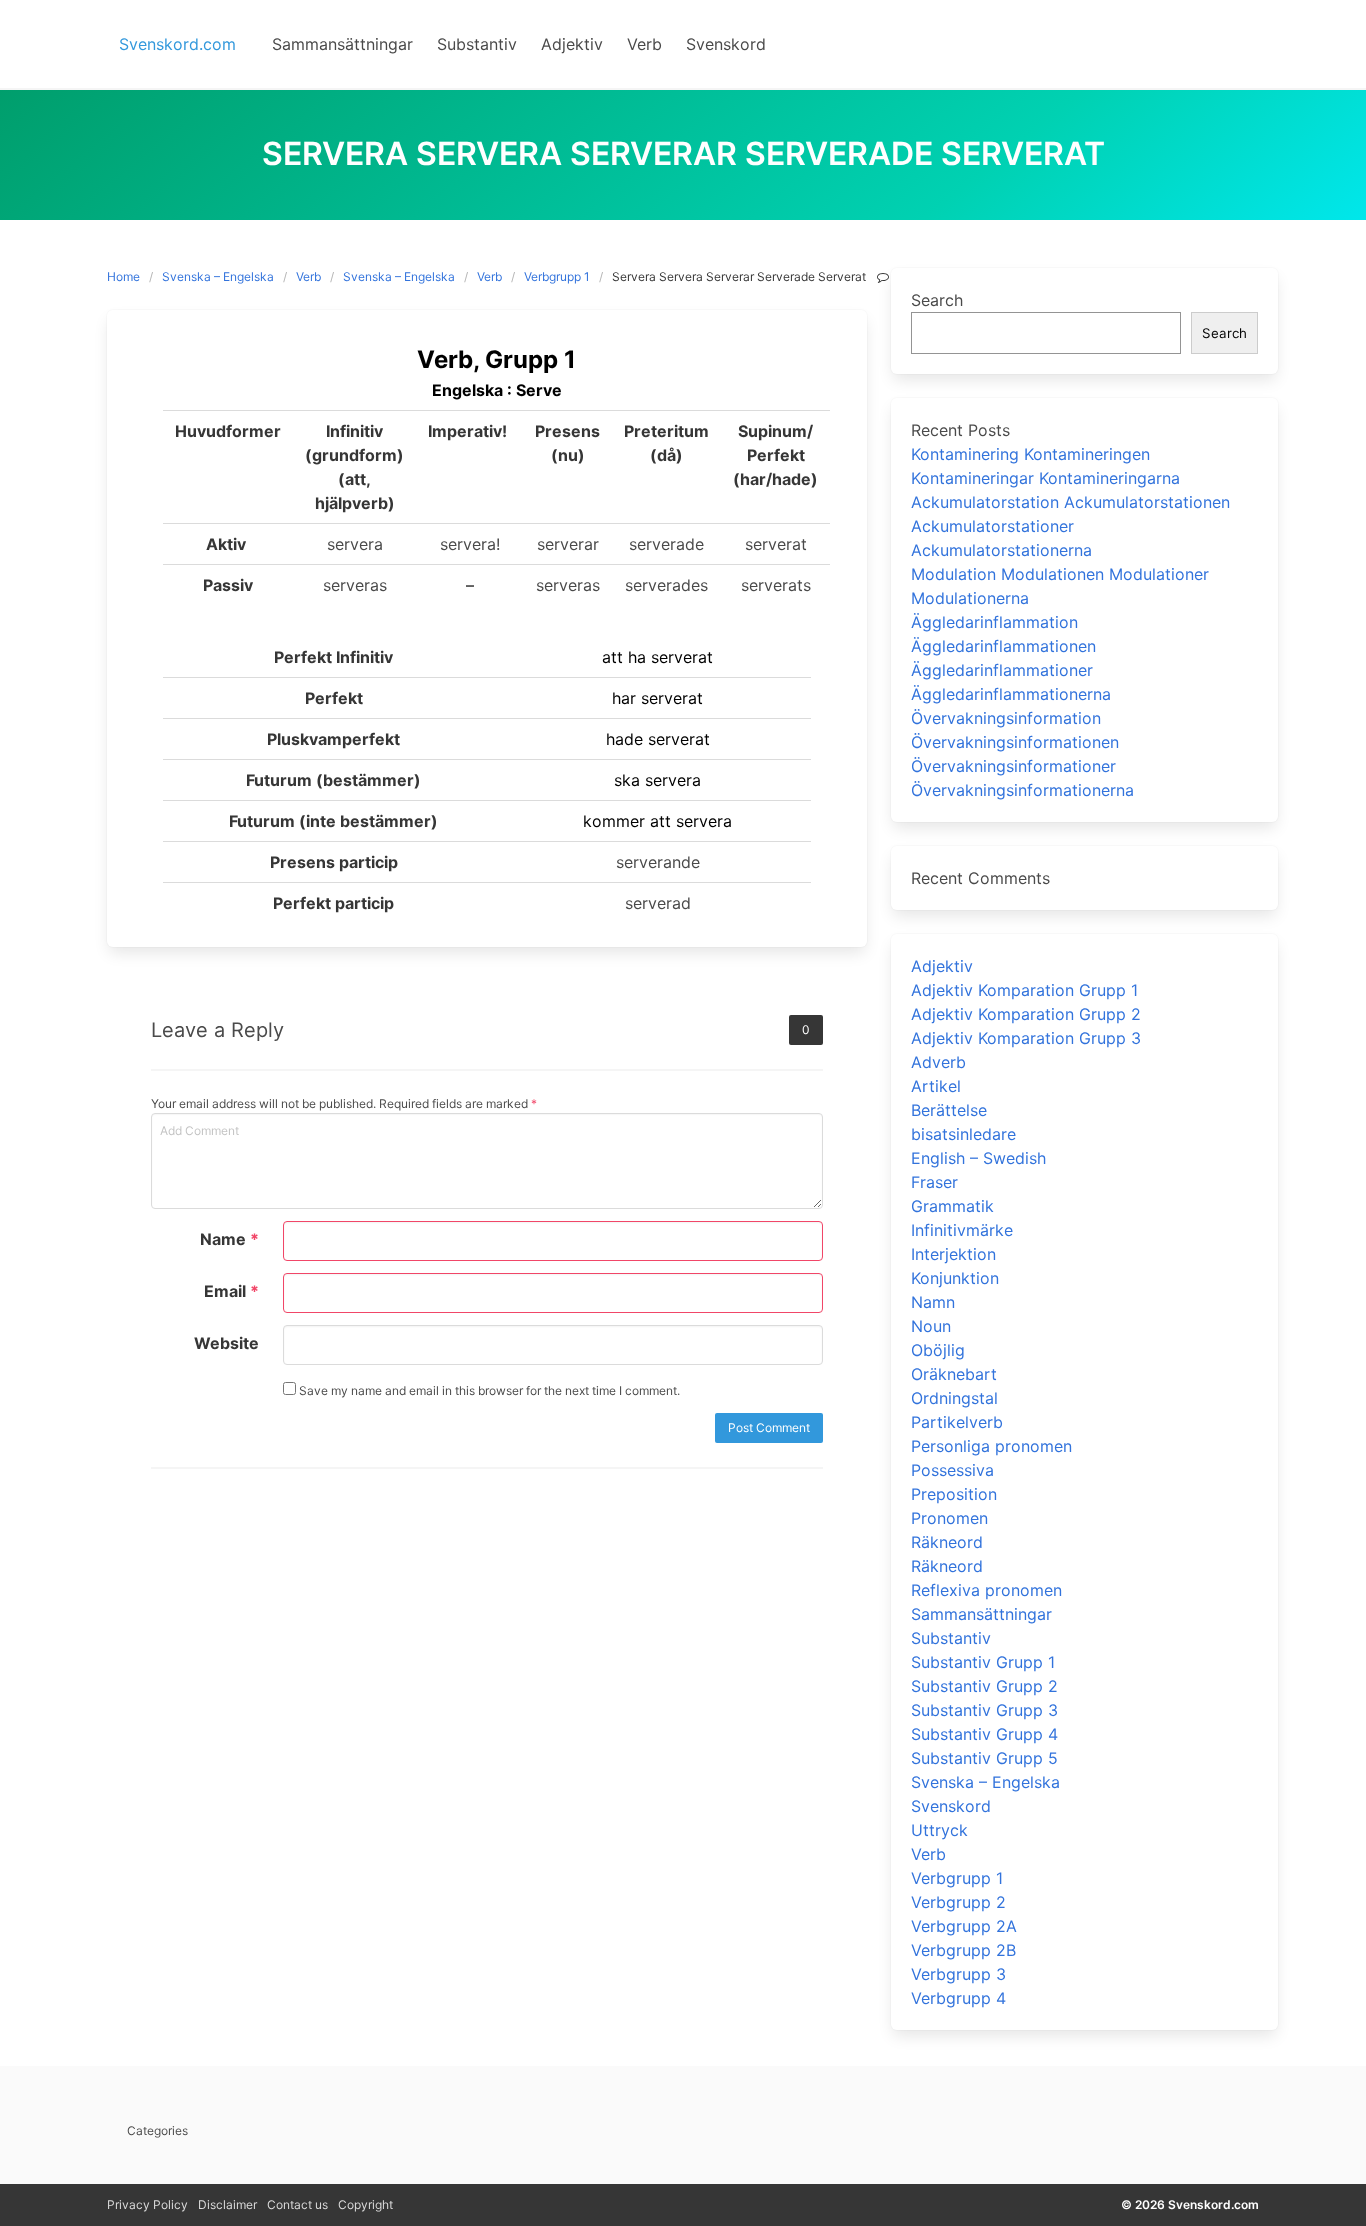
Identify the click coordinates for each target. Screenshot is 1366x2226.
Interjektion (953, 1254)
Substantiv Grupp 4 (984, 1734)
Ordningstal (954, 1398)
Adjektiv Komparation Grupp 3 (1026, 1038)
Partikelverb (957, 1422)
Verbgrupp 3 (958, 1974)
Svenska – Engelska (218, 276)
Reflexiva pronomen (986, 1590)
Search (937, 300)
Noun (931, 1326)
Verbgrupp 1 (557, 276)
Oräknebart (954, 1374)
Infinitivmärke (962, 1230)
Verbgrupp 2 (958, 1902)
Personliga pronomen (991, 1446)
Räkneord (947, 1542)
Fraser (934, 1182)
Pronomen (949, 1518)
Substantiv (951, 1638)
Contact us (297, 2204)
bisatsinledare (963, 1134)
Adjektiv (942, 966)
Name (229, 1239)
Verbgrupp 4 (958, 1998)
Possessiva (952, 1470)
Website (226, 1343)
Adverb (938, 1062)
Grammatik (952, 1206)
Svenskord (951, 1806)
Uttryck (939, 1830)
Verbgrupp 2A (964, 1926)
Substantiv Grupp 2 (984, 1686)
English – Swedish (978, 1158)
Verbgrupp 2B (963, 1950)
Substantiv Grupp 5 (984, 1758)
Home (123, 276)
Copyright (365, 2204)
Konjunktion (955, 1278)
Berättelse (949, 1110)
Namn (933, 1302)
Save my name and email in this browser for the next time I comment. (488, 1390)
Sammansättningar (981, 1614)
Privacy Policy (147, 2204)
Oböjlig (938, 1350)
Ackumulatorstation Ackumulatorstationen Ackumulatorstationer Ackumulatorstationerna (1070, 526)
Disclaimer (227, 2204)
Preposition (954, 1494)
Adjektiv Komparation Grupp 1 (1024, 990)
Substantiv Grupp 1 (983, 1662)
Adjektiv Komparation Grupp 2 (1026, 1014)
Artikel (936, 1086)
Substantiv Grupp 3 (984, 1710)
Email (231, 1291)
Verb (308, 276)
